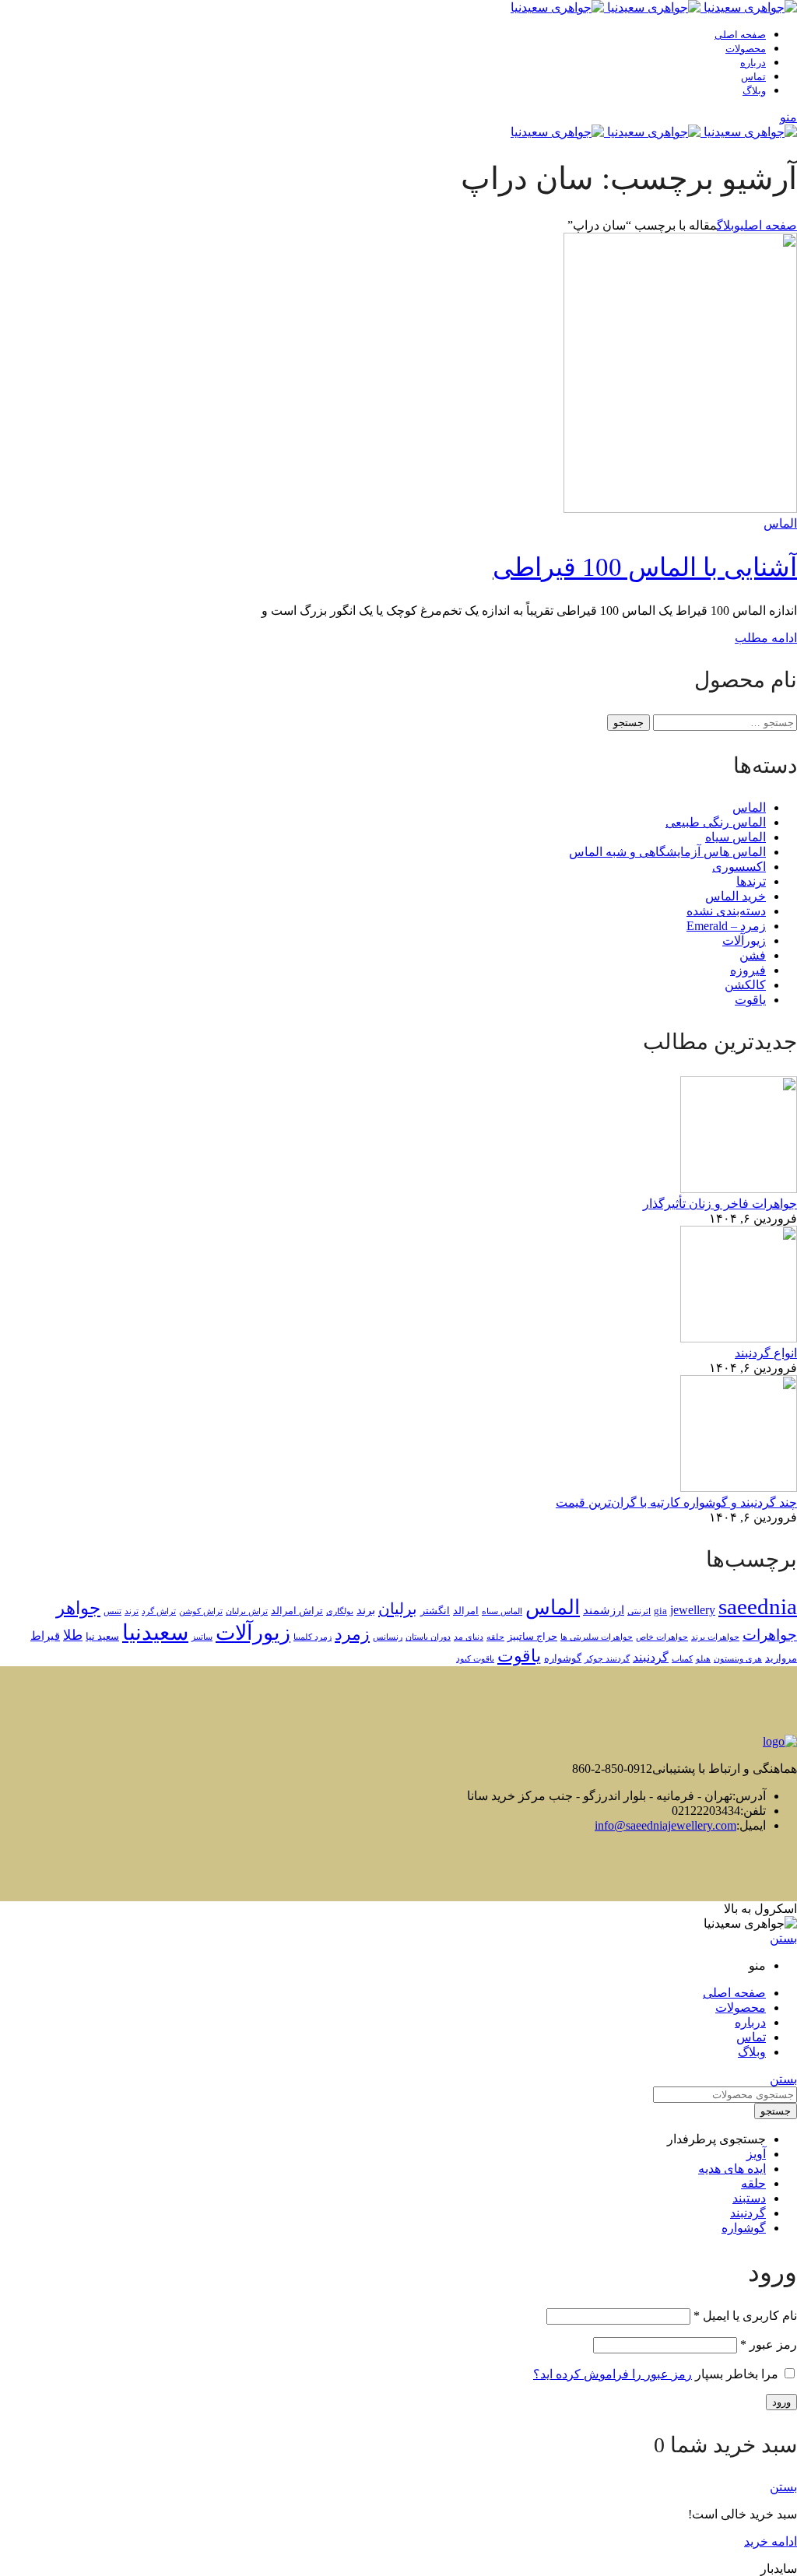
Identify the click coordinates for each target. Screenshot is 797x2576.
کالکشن (745, 985)
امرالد (466, 1611)
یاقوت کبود (475, 1659)
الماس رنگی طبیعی (716, 822)
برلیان (398, 1609)
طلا (73, 1635)
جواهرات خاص (662, 1637)
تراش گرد (159, 1611)
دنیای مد (469, 1637)
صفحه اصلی (769, 225)
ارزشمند (604, 1610)
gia (660, 1611)
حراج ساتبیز (532, 1637)
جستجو (628, 723)
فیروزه (748, 970)
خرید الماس (736, 896)
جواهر (78, 1608)
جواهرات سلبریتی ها (597, 1637)
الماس (780, 523)
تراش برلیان (247, 1611)
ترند (132, 1611)
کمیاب (682, 1659)
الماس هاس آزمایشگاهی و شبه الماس (667, 852)
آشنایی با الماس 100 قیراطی (645, 567)
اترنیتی (639, 1611)
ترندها (751, 881)
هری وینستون (738, 1659)
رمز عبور (769, 2344)
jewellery (693, 1610)
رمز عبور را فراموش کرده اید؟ (613, 2374)
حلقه (495, 1637)
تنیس (112, 1611)
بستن (783, 1938)
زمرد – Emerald (726, 926)
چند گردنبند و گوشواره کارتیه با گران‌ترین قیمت (676, 1502)
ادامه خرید (771, 2541)
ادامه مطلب (766, 638)
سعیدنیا (155, 1632)
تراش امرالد (297, 1611)
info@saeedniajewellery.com (665, 1825)
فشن (753, 955)
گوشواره (563, 1658)
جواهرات (770, 1635)
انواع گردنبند (766, 1353)
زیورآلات (744, 941)
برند (366, 1610)
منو (788, 117)
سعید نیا (102, 1637)
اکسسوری (739, 867)
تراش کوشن (201, 1611)
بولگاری (340, 1611)
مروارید (781, 1658)
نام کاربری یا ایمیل (745, 2316)
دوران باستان (428, 1637)
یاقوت (750, 1000)
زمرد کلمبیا (312, 1637)
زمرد (352, 1634)
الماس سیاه (736, 837)
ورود (781, 2402)
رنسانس (388, 1637)
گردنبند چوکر (607, 1659)
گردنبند (651, 1658)
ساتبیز (202, 1637)
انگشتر (435, 1611)
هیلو (703, 1659)
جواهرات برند (715, 1637)
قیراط (45, 1636)
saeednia (758, 1606)
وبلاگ (729, 225)
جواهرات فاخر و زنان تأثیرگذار (720, 1204)
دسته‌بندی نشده (726, 911)
